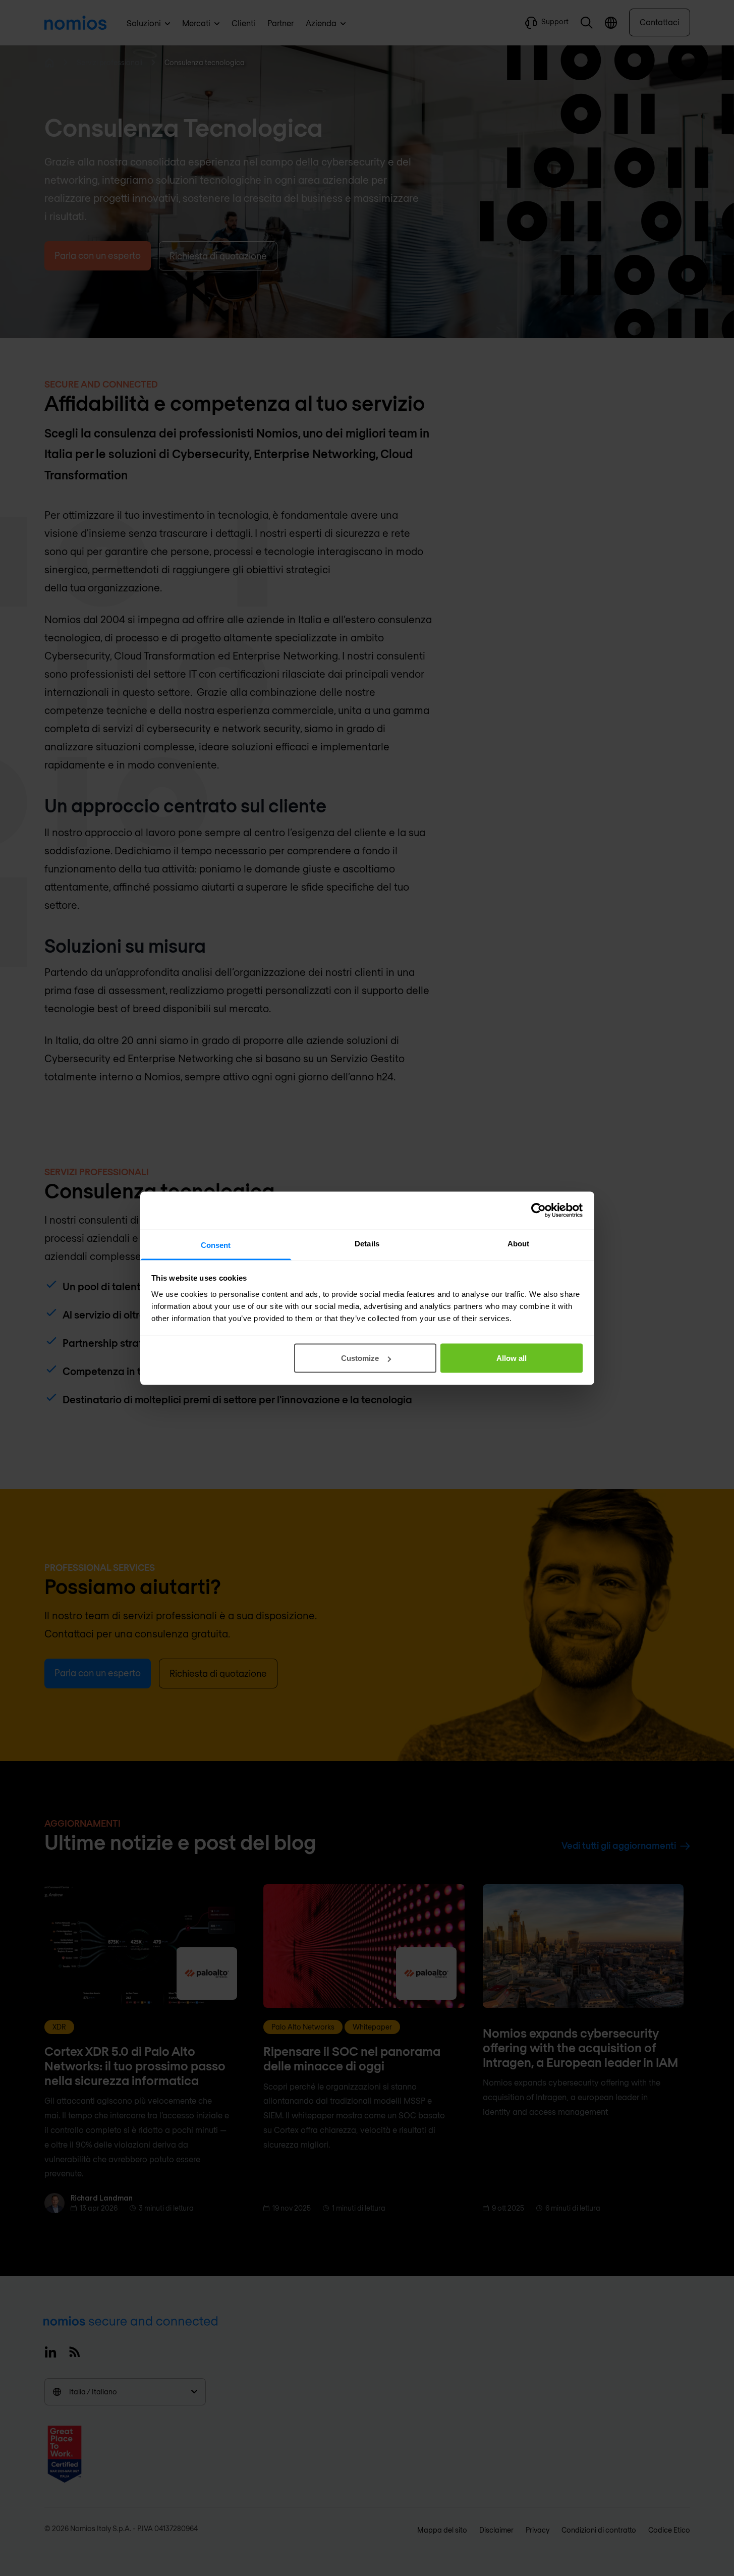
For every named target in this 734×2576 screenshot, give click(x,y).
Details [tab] (367, 1243)
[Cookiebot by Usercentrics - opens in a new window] (539, 1211)
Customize (360, 1358)
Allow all (512, 1358)
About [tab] (519, 1243)
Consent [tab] (216, 1245)
